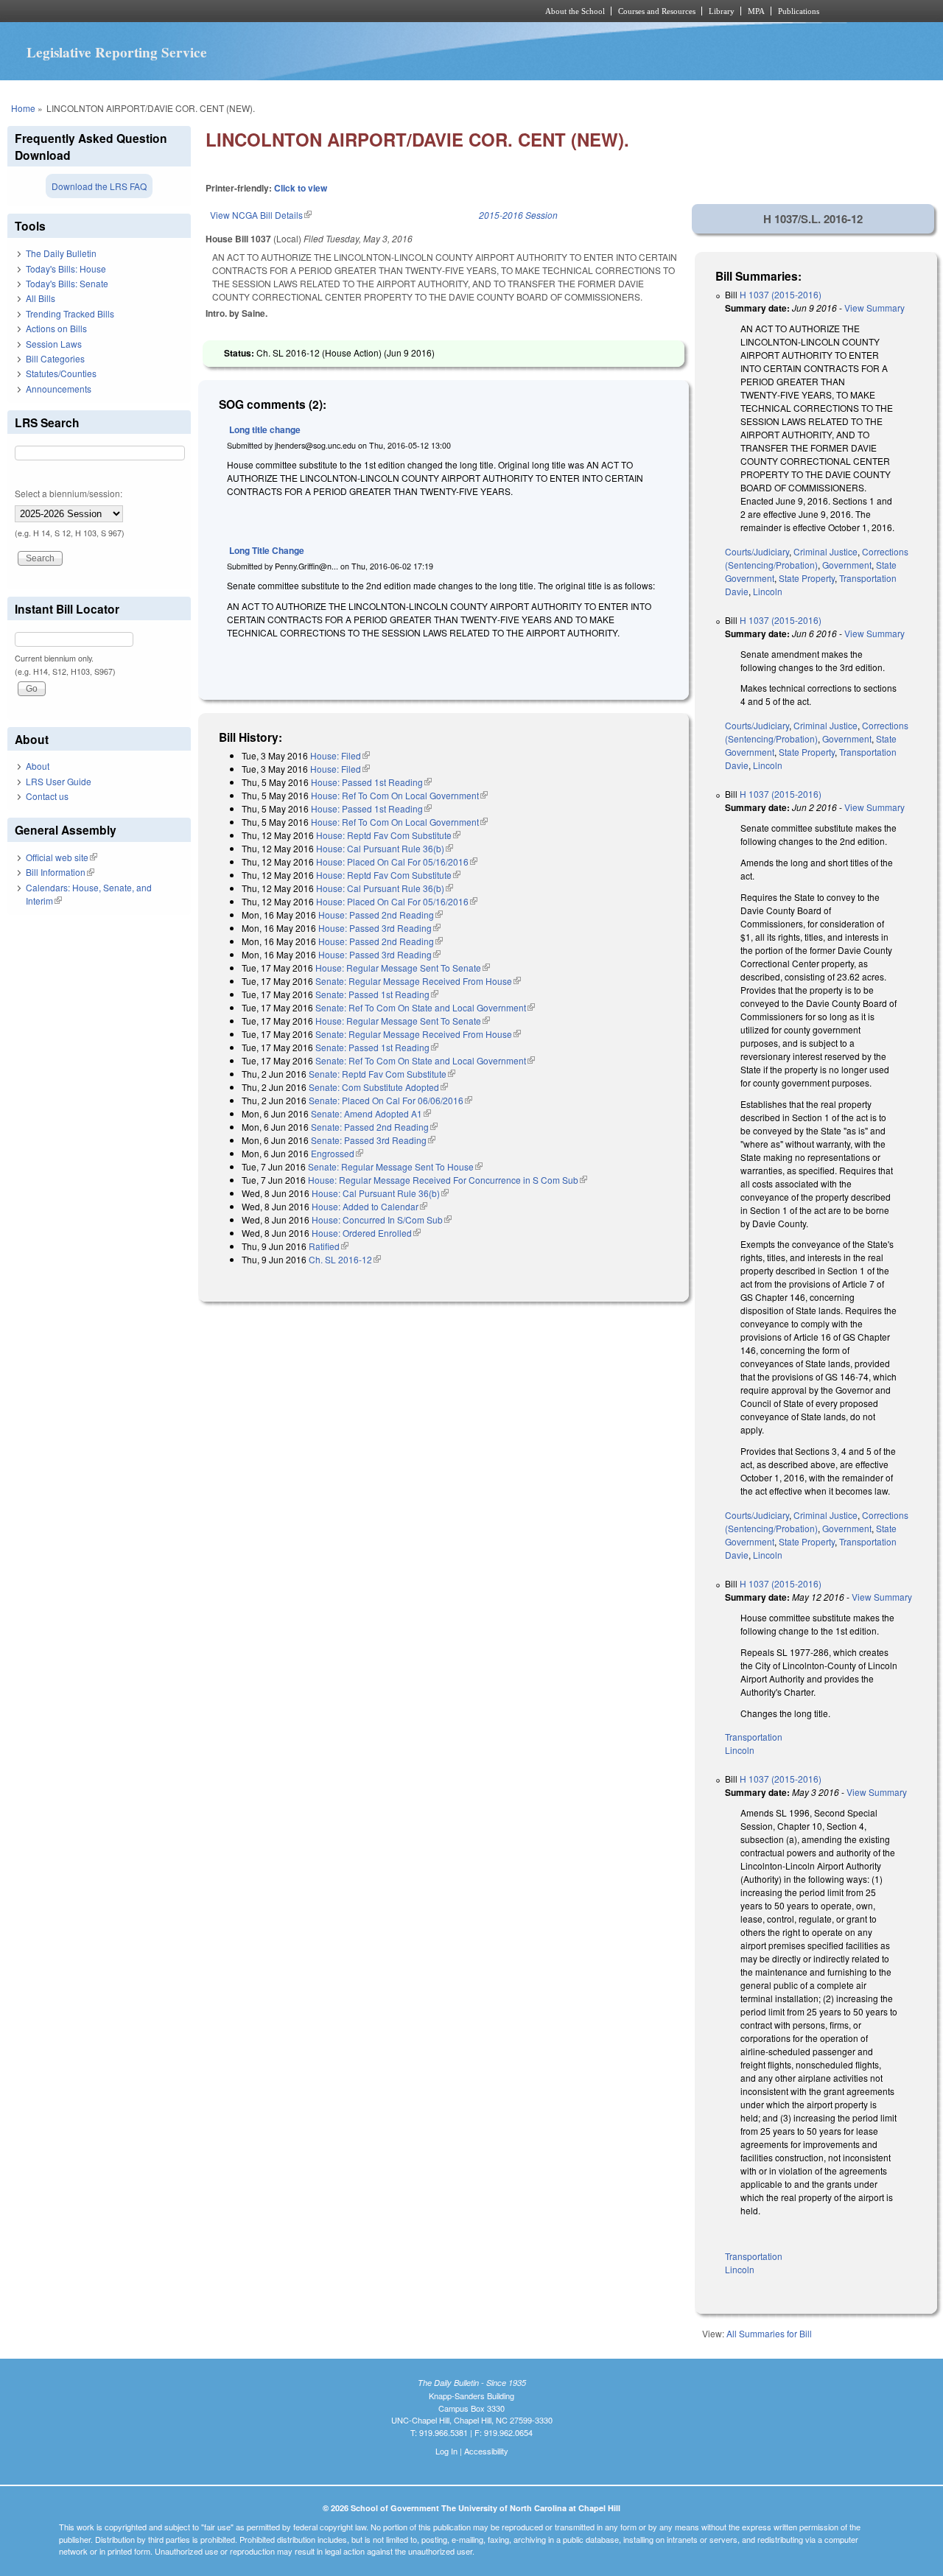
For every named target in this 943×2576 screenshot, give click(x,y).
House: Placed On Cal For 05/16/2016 (397, 861)
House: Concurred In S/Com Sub (382, 1219)
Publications (799, 11)
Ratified (329, 1246)
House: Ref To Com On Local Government (399, 795)
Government (847, 565)
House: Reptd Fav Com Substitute (388, 835)
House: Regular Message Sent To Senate (403, 968)
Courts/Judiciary (757, 551)
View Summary (874, 308)
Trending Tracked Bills (70, 313)
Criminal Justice (825, 551)
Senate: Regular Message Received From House (418, 981)
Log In (446, 2451)
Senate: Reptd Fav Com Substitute (382, 1074)
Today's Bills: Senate (67, 283)
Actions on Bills (56, 328)
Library (722, 11)
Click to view (301, 188)
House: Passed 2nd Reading (381, 915)
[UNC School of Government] (277, 11)
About (38, 766)
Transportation (868, 578)
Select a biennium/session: (69, 493)
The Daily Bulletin (61, 253)
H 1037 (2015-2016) (781, 294)
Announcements (59, 389)
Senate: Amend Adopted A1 (371, 1113)
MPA (756, 11)
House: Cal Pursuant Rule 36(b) (385, 848)
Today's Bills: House (66, 269)
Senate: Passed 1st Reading (377, 994)
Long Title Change (267, 550)
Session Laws (54, 344)
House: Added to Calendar (369, 1206)
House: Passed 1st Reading (371, 782)
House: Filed (340, 755)
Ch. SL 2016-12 (345, 1259)
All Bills (41, 298)
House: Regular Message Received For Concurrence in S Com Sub (448, 1180)
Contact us (47, 796)
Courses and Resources (657, 11)
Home (23, 108)
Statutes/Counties (61, 373)
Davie (737, 591)
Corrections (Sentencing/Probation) (817, 558)
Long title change (265, 429)
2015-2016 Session (518, 215)
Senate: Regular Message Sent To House (395, 1166)
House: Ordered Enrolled (366, 1233)
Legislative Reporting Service (117, 52)
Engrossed (337, 1153)
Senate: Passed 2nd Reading (374, 1127)
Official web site (62, 857)
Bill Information (60, 872)
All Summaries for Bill (769, 2333)
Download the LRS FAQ (99, 186)
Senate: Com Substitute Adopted (378, 1087)
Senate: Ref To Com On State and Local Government (425, 1007)
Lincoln (768, 591)
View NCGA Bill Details (261, 215)
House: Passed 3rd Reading (379, 928)
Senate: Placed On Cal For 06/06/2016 (390, 1100)
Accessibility (486, 2451)
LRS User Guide (59, 781)
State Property (807, 578)
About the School (575, 11)
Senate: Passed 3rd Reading (373, 1140)
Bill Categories (55, 358)
